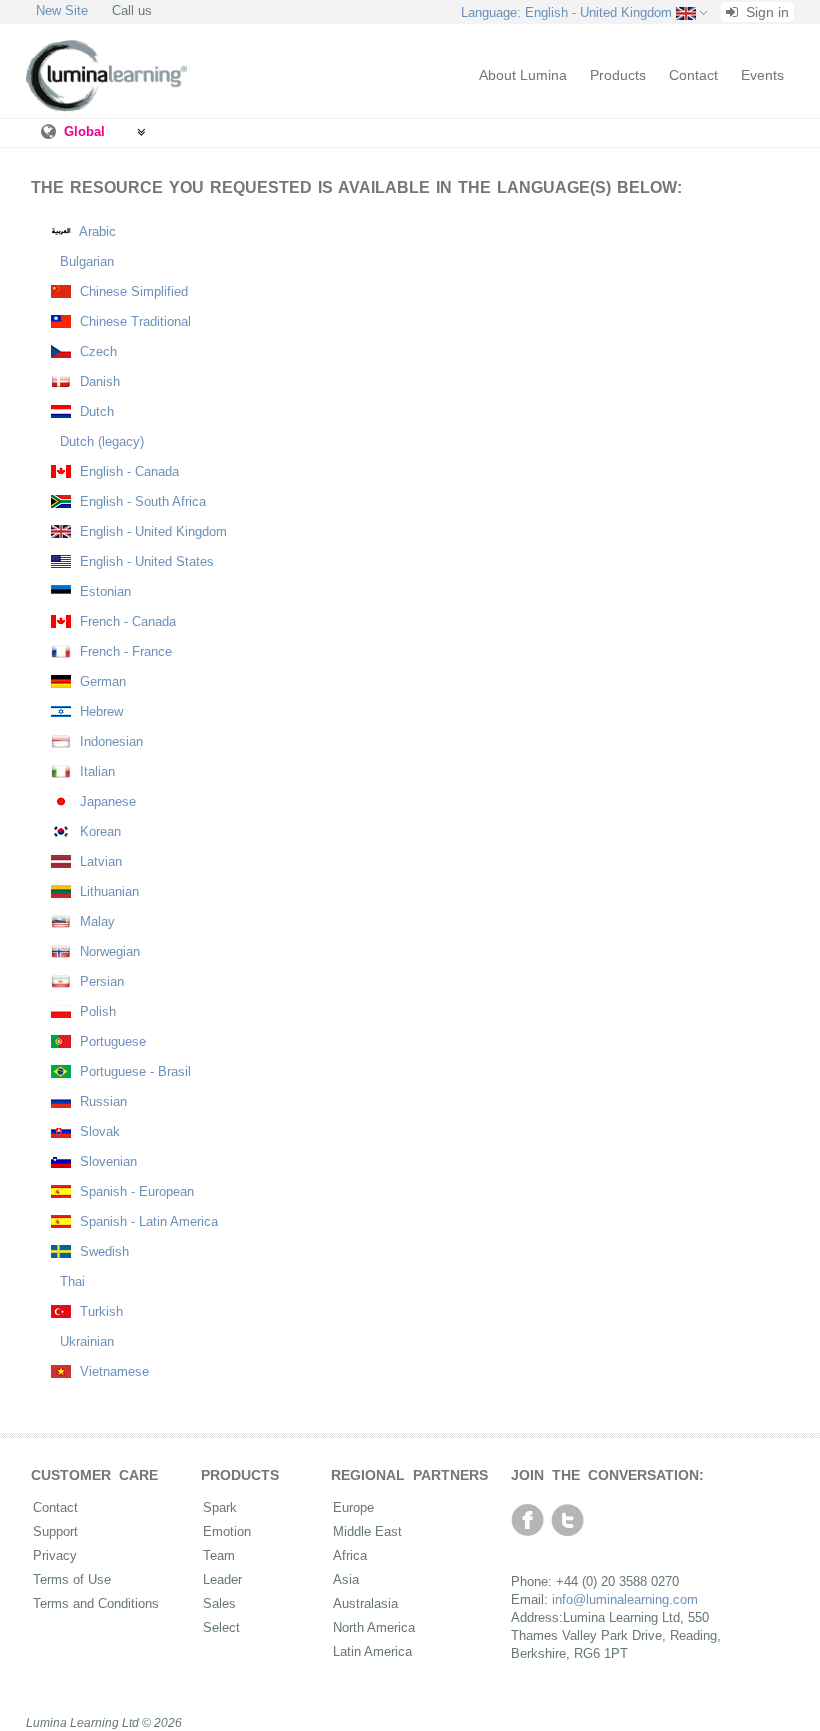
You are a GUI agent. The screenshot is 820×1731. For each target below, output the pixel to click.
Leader (222, 1579)
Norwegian (108, 951)
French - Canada (126, 621)
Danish (98, 381)
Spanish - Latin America (147, 1221)
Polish (96, 1011)
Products (618, 75)
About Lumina (523, 75)
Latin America (372, 1651)
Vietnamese (112, 1371)
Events (762, 75)
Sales (219, 1603)
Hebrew (99, 711)
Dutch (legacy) (100, 441)
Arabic (96, 231)
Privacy (55, 1555)
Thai (70, 1281)
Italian (95, 771)
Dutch (95, 411)
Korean (98, 831)
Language (566, 12)
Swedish (102, 1251)
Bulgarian (85, 261)
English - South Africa (141, 501)
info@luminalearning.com (625, 1599)
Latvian (99, 861)
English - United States (145, 561)
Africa (350, 1555)
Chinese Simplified (132, 291)
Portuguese (111, 1041)
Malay (95, 921)
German (101, 681)
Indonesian (109, 741)
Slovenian (106, 1161)
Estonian (103, 591)
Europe (353, 1507)
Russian (101, 1101)
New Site (62, 10)
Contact (693, 75)
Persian (100, 981)
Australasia (365, 1603)
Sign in (765, 12)
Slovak (98, 1131)
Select (221, 1627)
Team (219, 1555)
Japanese (106, 801)
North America (374, 1627)
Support (55, 1531)
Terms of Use (72, 1579)
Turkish (99, 1311)
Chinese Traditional (133, 321)
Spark (220, 1507)
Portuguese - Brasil (133, 1071)
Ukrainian (85, 1341)
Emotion (227, 1531)
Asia (346, 1579)
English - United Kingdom (151, 531)
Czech (96, 351)
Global (84, 131)
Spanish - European (135, 1191)
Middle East (367, 1531)
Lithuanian (107, 891)
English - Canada (127, 471)
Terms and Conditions (96, 1603)
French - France (124, 651)
